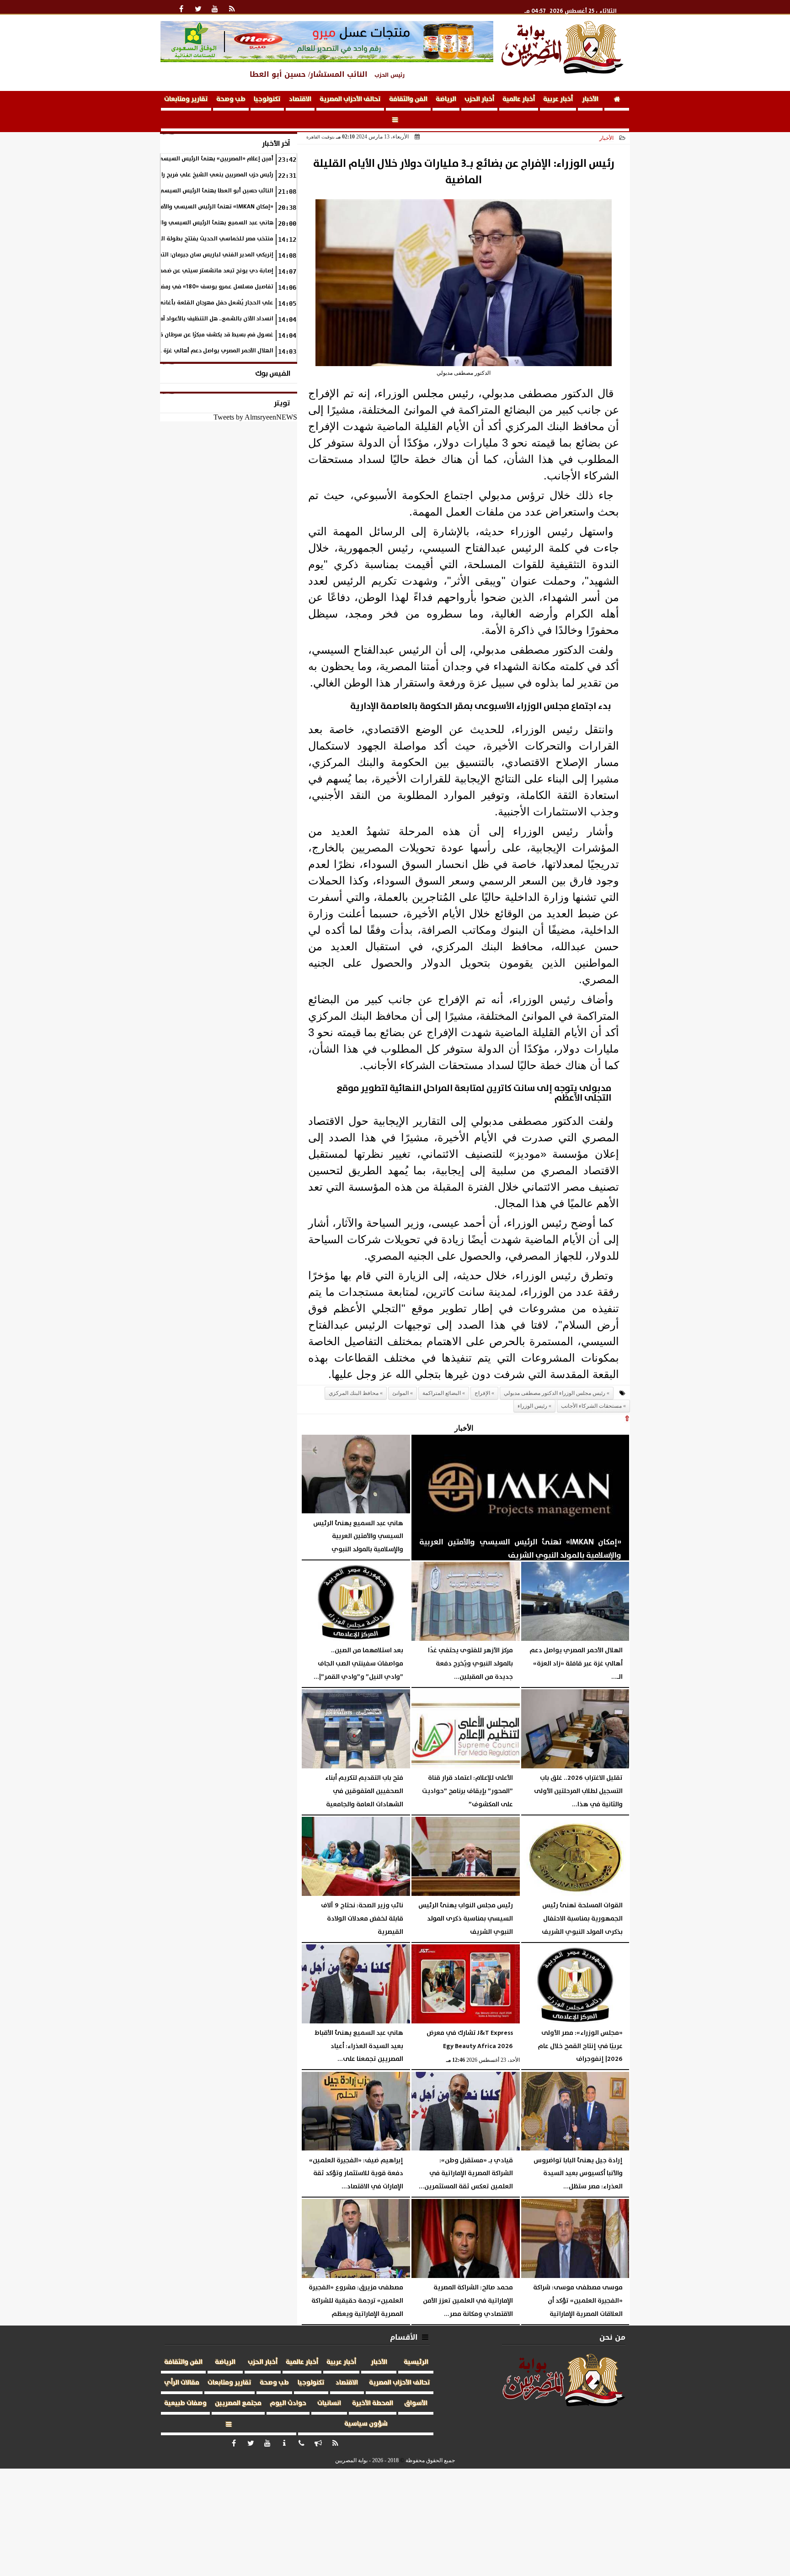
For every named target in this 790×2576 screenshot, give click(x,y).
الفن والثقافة (408, 99)
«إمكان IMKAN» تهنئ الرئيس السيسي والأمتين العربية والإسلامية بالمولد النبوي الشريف (159, 207)
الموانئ (400, 1393)
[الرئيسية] (617, 101)
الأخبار (590, 99)
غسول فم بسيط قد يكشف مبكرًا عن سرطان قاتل (212, 335)
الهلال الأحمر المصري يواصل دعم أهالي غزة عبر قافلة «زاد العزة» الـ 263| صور (175, 351)
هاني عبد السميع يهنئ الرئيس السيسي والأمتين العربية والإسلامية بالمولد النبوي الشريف (156, 223)
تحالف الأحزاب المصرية (350, 99)
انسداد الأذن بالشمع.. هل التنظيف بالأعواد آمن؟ (213, 319)
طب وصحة (231, 99)
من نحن (612, 2337)
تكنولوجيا (267, 99)
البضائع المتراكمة (442, 1393)
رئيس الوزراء (532, 1406)
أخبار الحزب (479, 99)
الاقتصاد (300, 99)
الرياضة (446, 99)
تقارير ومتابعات (186, 99)
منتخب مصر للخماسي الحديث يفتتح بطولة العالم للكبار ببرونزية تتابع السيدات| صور (167, 239)
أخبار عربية (558, 99)
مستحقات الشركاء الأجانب (591, 1406)
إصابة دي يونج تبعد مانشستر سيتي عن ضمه (216, 271)
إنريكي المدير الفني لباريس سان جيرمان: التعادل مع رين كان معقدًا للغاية (179, 255)
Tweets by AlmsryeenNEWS (255, 417)
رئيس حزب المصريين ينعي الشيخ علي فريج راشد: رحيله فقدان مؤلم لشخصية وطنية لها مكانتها (153, 175)
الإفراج (482, 1393)
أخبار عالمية (519, 99)
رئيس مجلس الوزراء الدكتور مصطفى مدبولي (555, 1393)
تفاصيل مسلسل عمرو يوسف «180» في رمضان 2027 (207, 287)
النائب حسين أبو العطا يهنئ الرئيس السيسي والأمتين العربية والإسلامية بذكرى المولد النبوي (153, 191)
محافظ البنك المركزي (354, 1393)
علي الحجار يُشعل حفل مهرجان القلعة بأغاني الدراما (207, 303)
